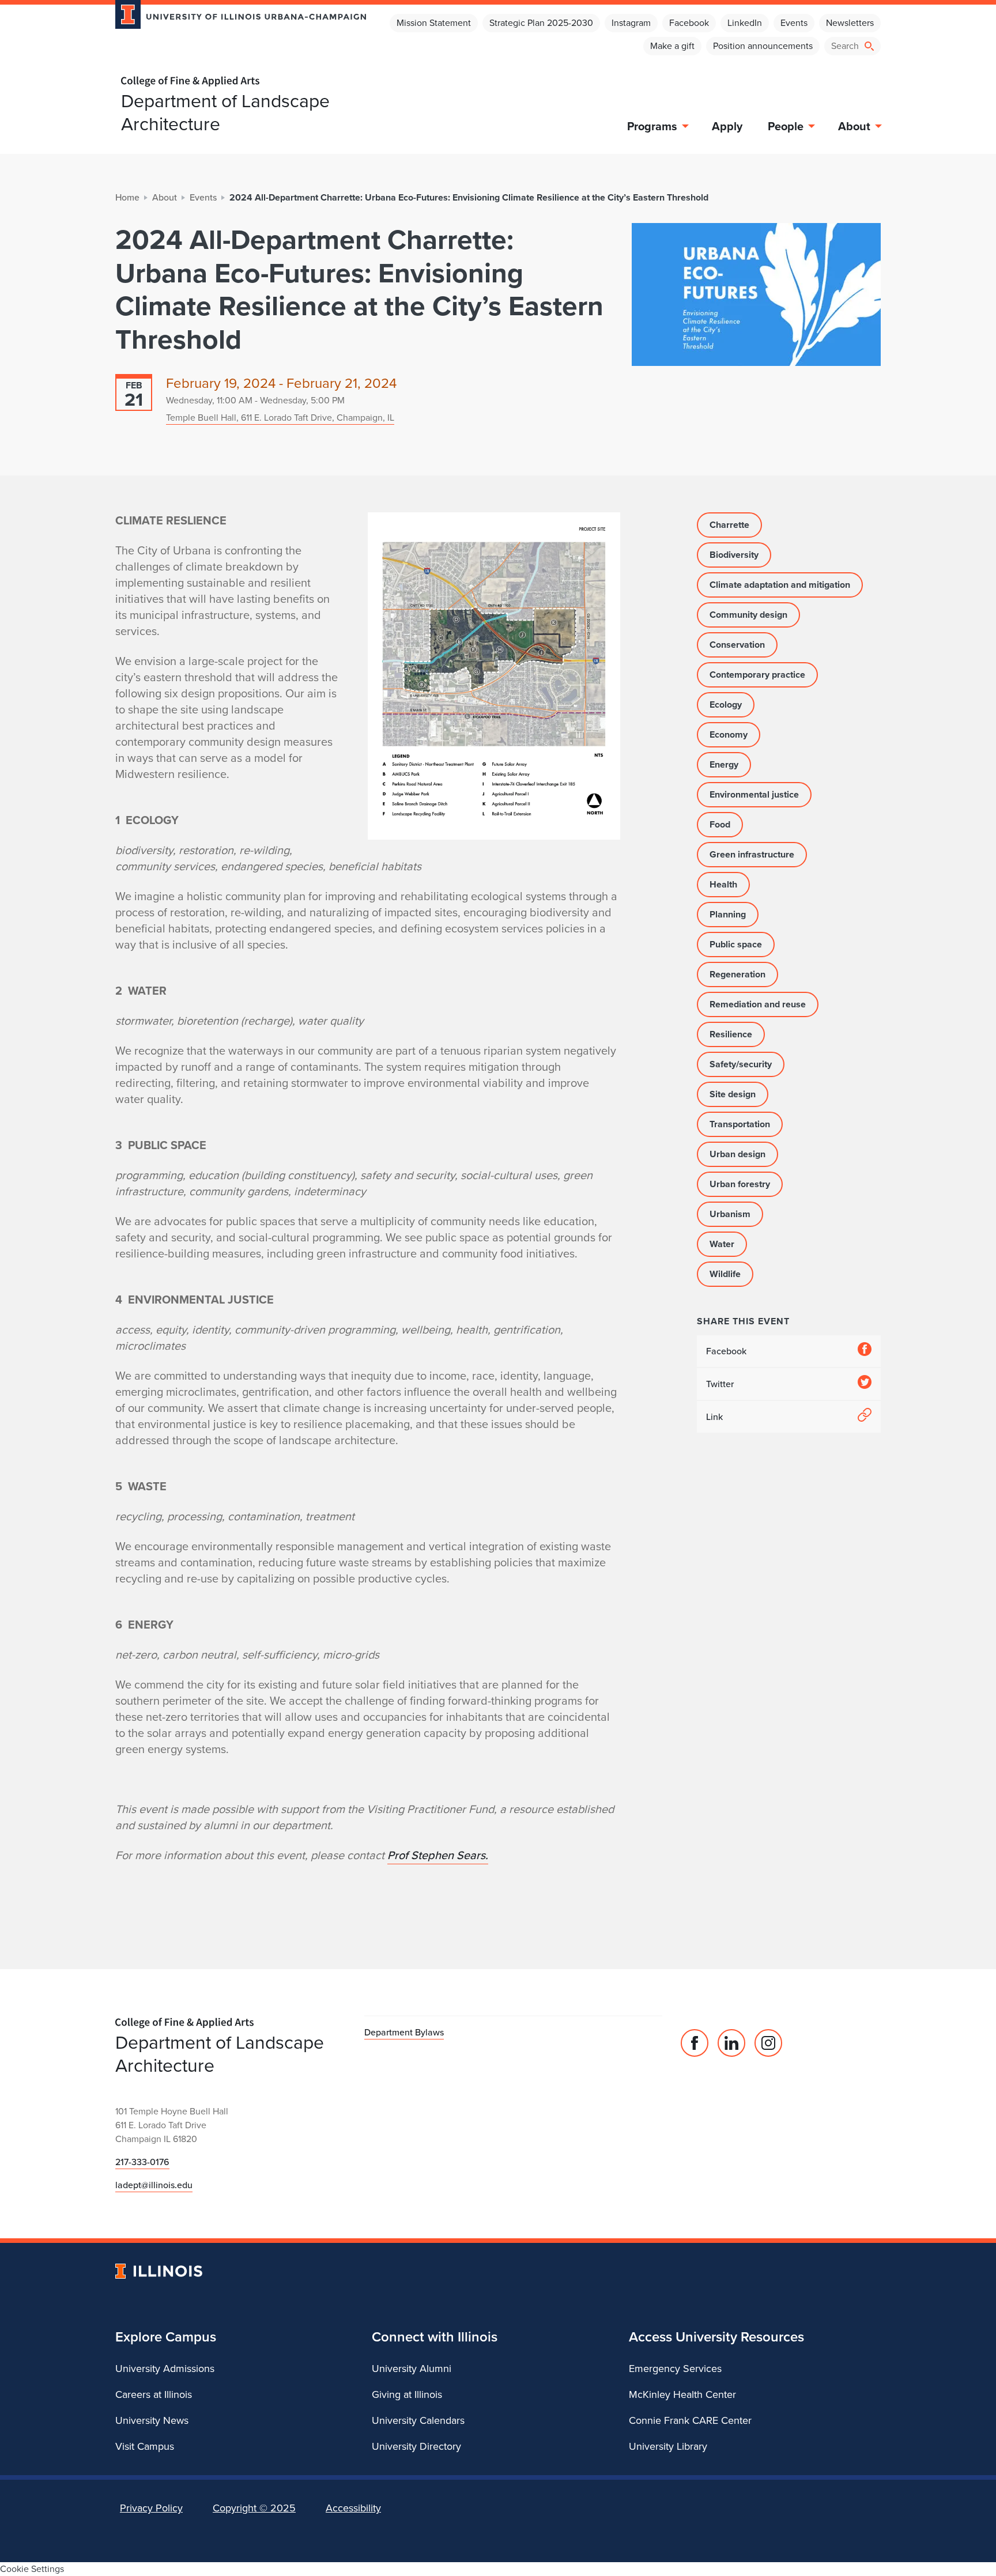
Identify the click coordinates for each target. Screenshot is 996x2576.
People (786, 126)
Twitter (720, 1384)
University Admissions (165, 2369)
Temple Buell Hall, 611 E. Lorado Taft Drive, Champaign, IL (280, 418)
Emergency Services (675, 2369)
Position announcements (763, 46)
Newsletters (850, 23)
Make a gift (672, 46)
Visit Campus (145, 2446)
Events (794, 23)
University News (152, 2420)
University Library (668, 2446)
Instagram (631, 23)
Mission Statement (434, 23)
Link (714, 1417)
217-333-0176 (142, 2162)
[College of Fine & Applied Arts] (236, 82)
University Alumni (412, 2369)
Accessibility (353, 2508)
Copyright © (254, 2508)
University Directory (416, 2446)
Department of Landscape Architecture (225, 112)
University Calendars (418, 2420)
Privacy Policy (151, 2508)
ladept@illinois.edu (154, 2185)
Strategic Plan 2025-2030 (541, 23)
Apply (727, 126)
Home (127, 197)
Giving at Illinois (407, 2394)
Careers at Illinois (154, 2394)
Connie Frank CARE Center (690, 2420)
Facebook (689, 23)
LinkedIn (745, 23)
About (854, 126)
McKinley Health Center (682, 2394)
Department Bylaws (404, 2032)
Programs (652, 126)
